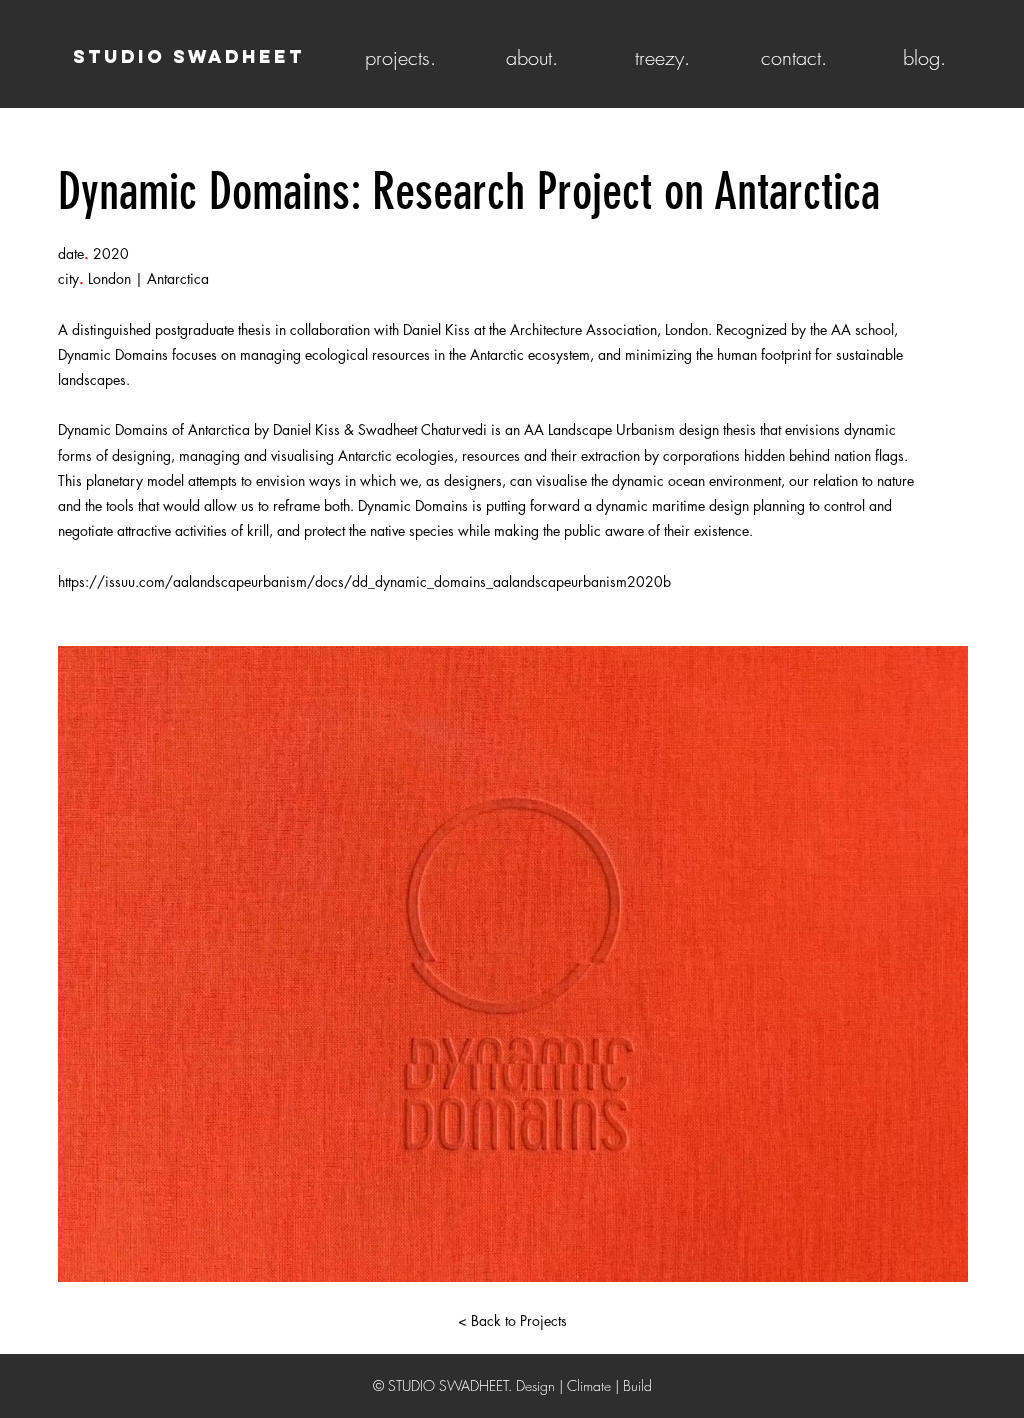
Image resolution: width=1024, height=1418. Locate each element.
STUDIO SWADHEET (189, 56)
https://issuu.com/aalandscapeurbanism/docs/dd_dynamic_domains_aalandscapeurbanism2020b (364, 581)
